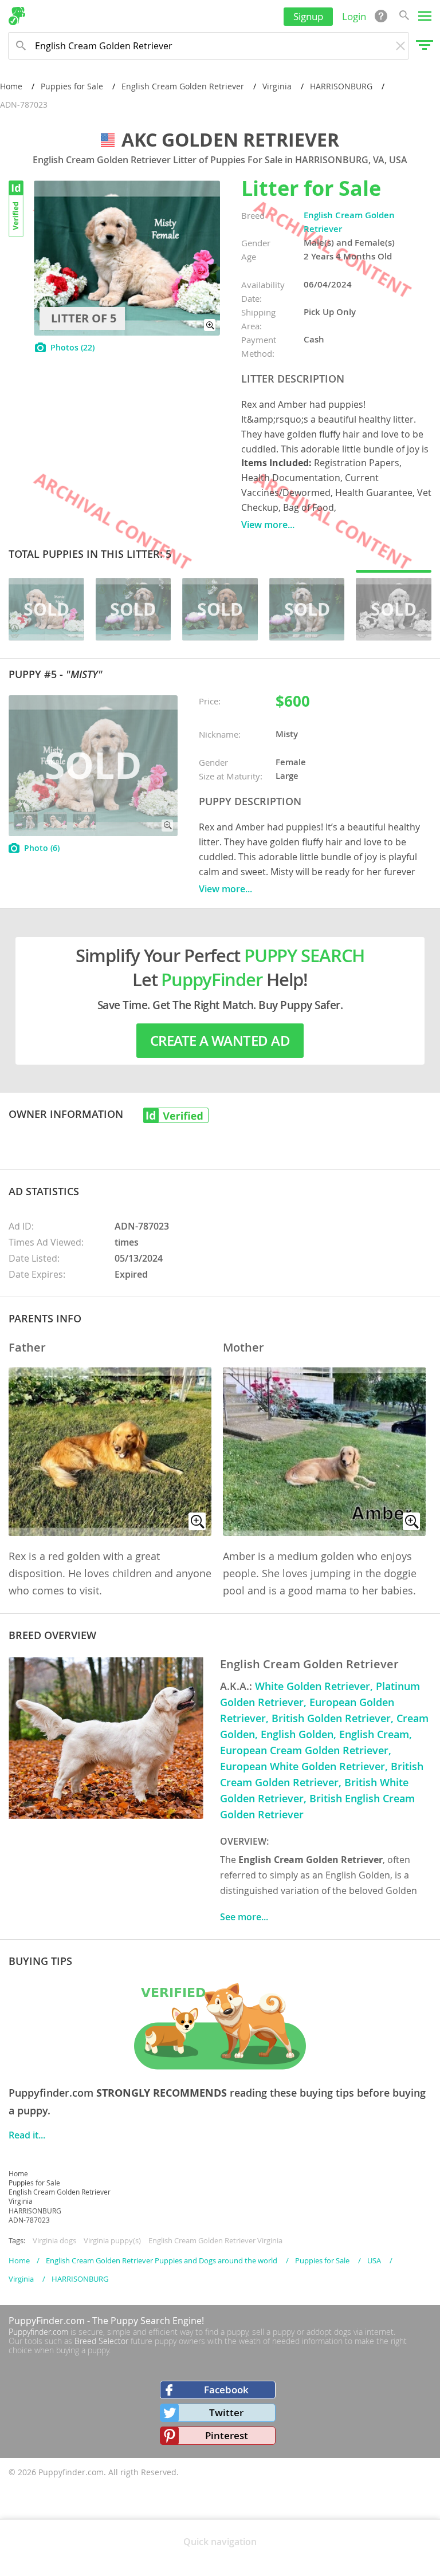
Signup (308, 16)
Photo (42, 848)
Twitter (226, 2412)
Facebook (226, 2390)
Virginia (277, 86)
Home (11, 86)
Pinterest (227, 2435)
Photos (72, 347)
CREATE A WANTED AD (220, 1041)
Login (354, 16)
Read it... (27, 2135)
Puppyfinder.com (38, 2332)
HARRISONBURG (341, 86)
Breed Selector (101, 2341)
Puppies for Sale (72, 86)
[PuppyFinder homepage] (17, 16)
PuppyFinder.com (47, 2321)
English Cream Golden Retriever (183, 86)
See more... (244, 1917)
